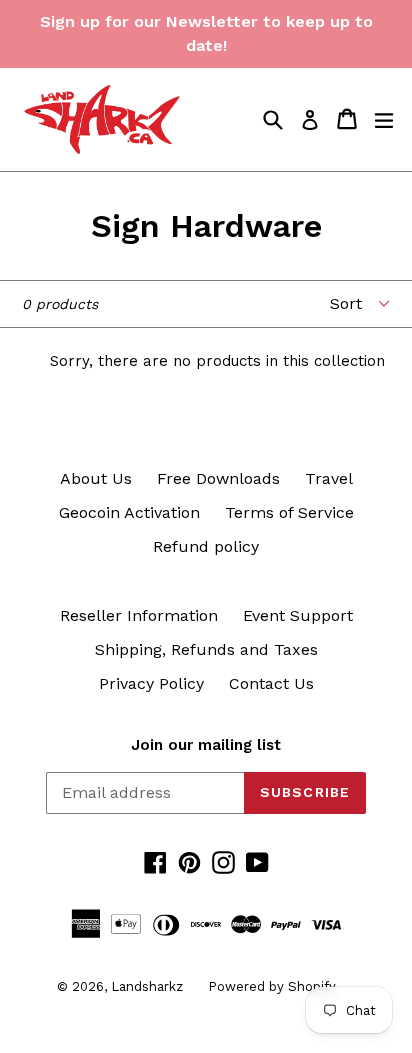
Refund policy (206, 546)
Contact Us (271, 683)
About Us (96, 478)
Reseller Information (139, 615)
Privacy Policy (151, 683)
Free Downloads (218, 478)
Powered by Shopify (272, 986)
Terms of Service (289, 512)
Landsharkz (147, 986)
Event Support (298, 615)
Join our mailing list (206, 745)
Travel (329, 478)
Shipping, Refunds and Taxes (206, 649)
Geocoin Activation (129, 512)
